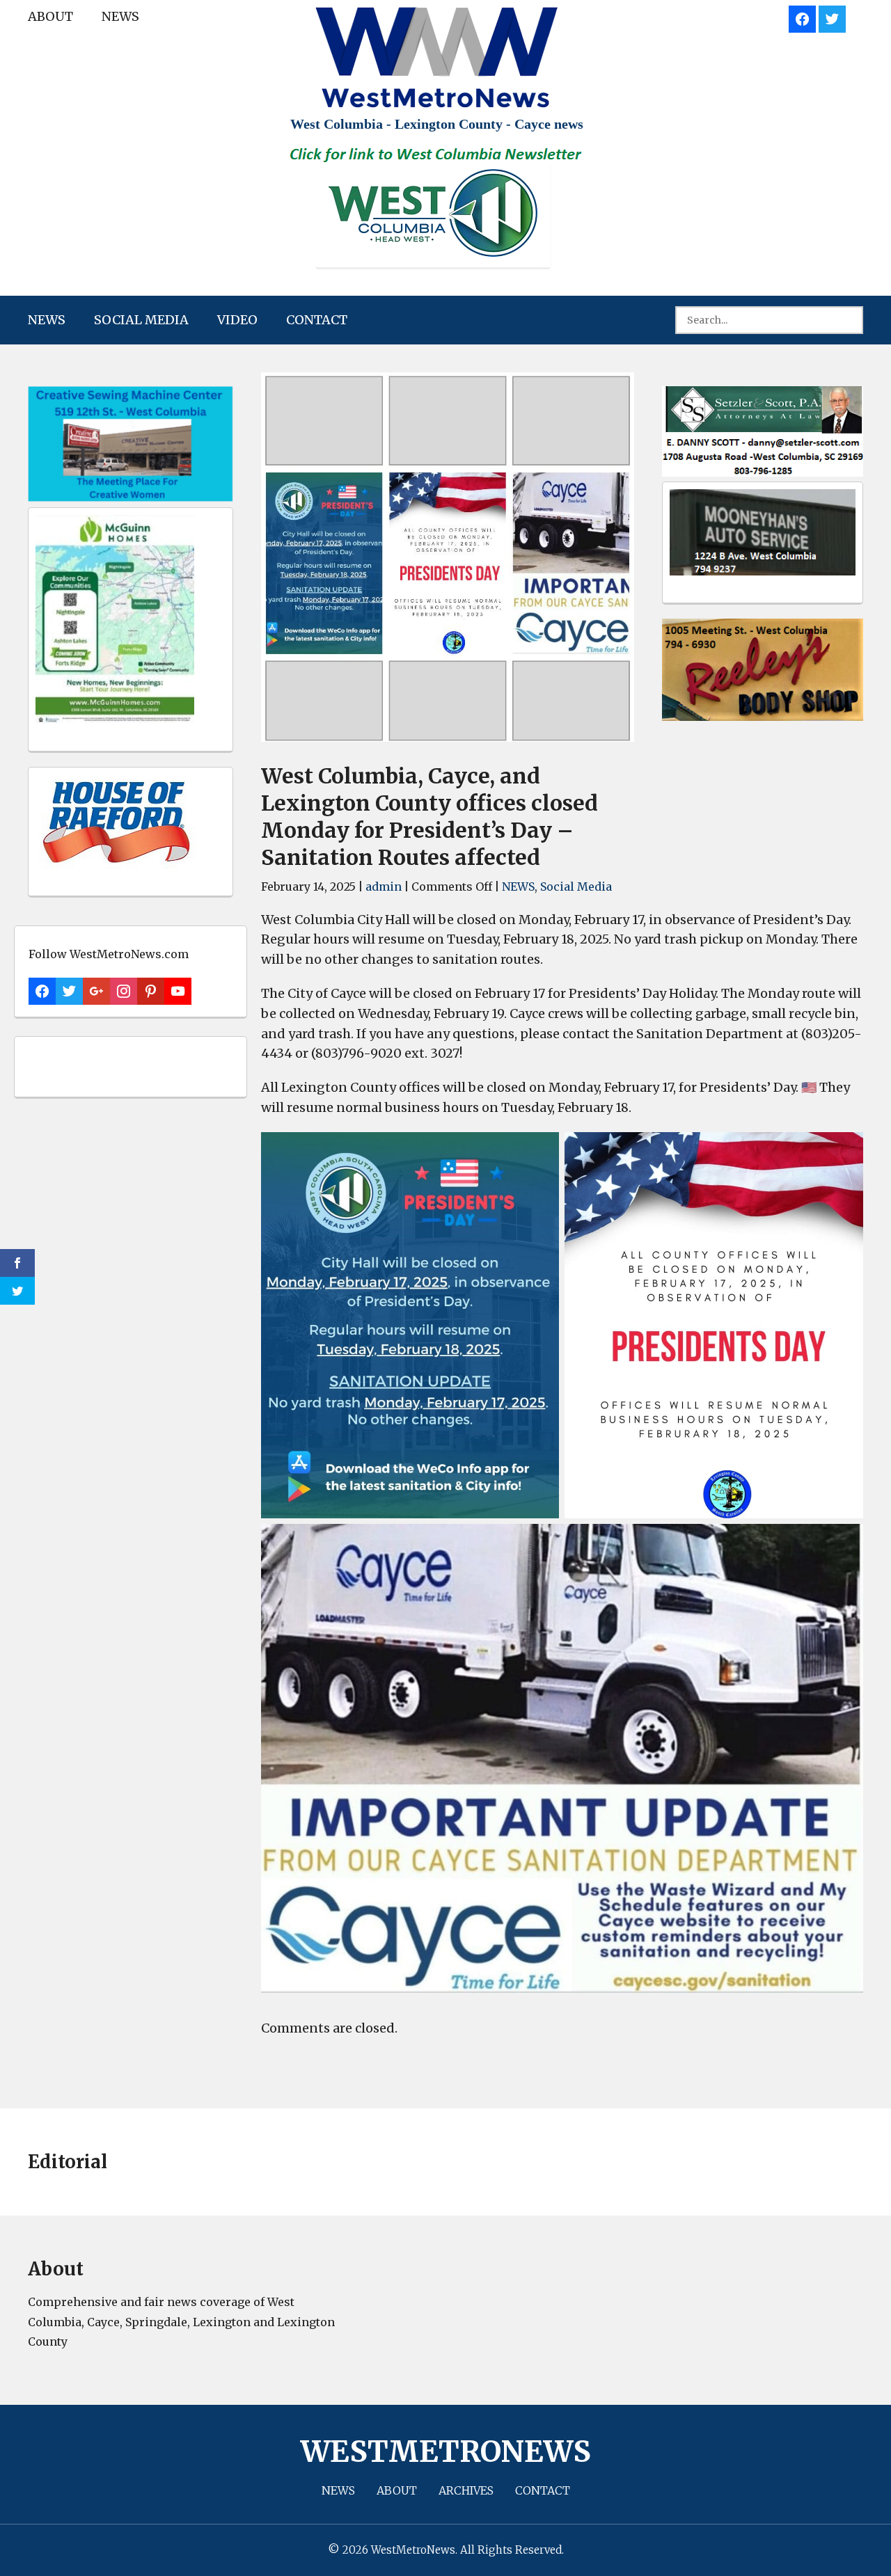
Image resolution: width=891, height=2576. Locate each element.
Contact (317, 320)
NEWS (120, 16)
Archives (466, 2490)
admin (384, 887)
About (50, 16)
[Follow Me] (832, 17)
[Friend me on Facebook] (802, 17)
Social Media (141, 320)
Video (237, 320)
